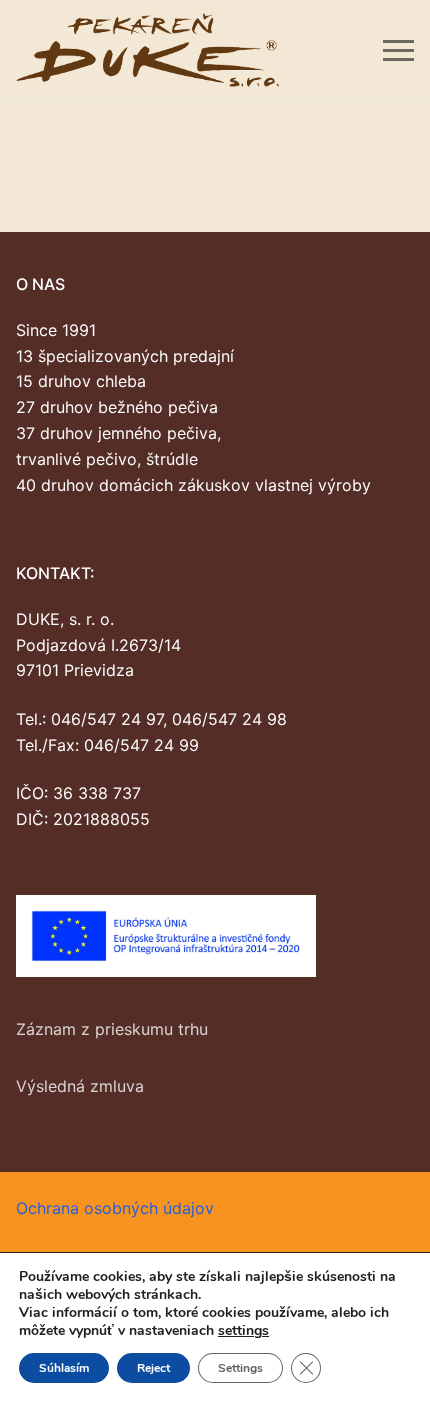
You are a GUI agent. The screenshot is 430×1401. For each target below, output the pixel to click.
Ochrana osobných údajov (115, 1208)
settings (243, 1331)
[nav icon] (398, 50)
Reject (153, 1368)
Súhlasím (64, 1368)
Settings (240, 1368)
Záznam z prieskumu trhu (112, 1029)
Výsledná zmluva (80, 1086)
